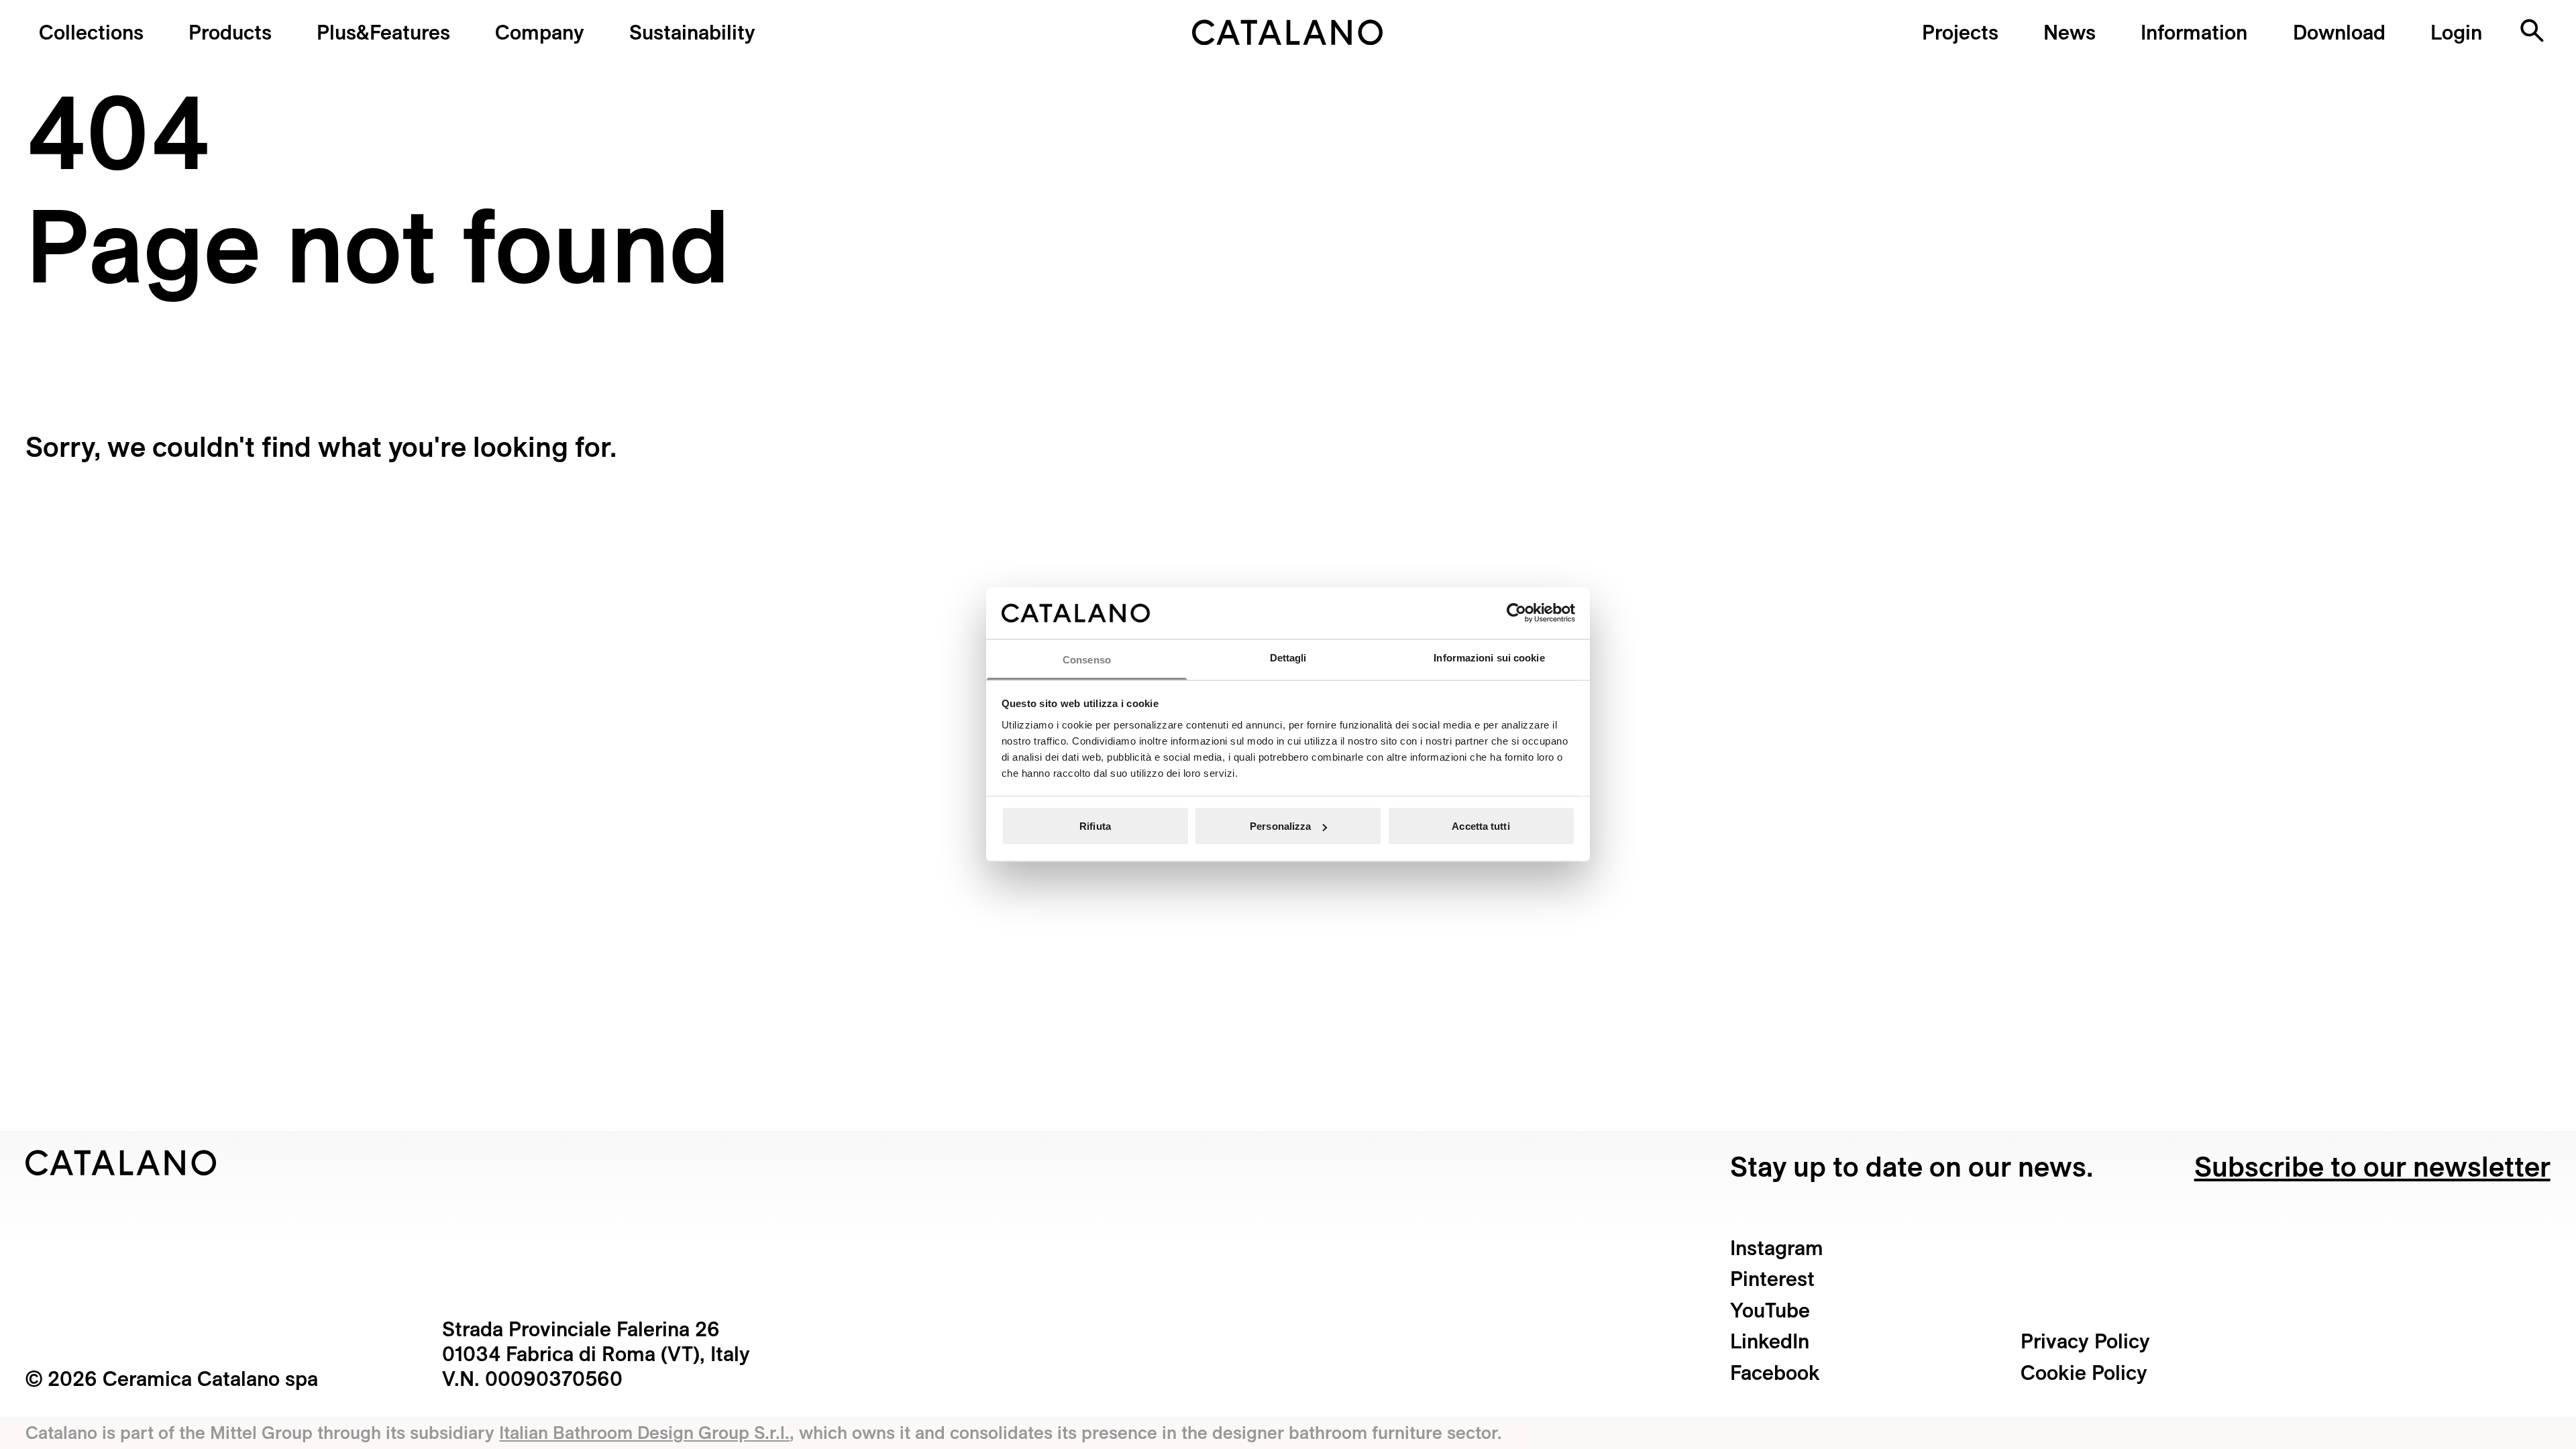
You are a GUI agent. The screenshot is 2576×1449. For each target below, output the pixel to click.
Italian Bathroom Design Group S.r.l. (644, 1432)
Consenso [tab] (1087, 659)
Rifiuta (1095, 826)
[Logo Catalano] (121, 1163)
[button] (91, 32)
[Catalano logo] (1288, 32)
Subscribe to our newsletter (2372, 1166)
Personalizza (1280, 826)
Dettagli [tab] (1288, 657)
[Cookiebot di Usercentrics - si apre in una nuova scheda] (1516, 613)
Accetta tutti (1481, 826)
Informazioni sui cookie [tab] (1489, 657)
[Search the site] (2532, 31)
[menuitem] (383, 32)
